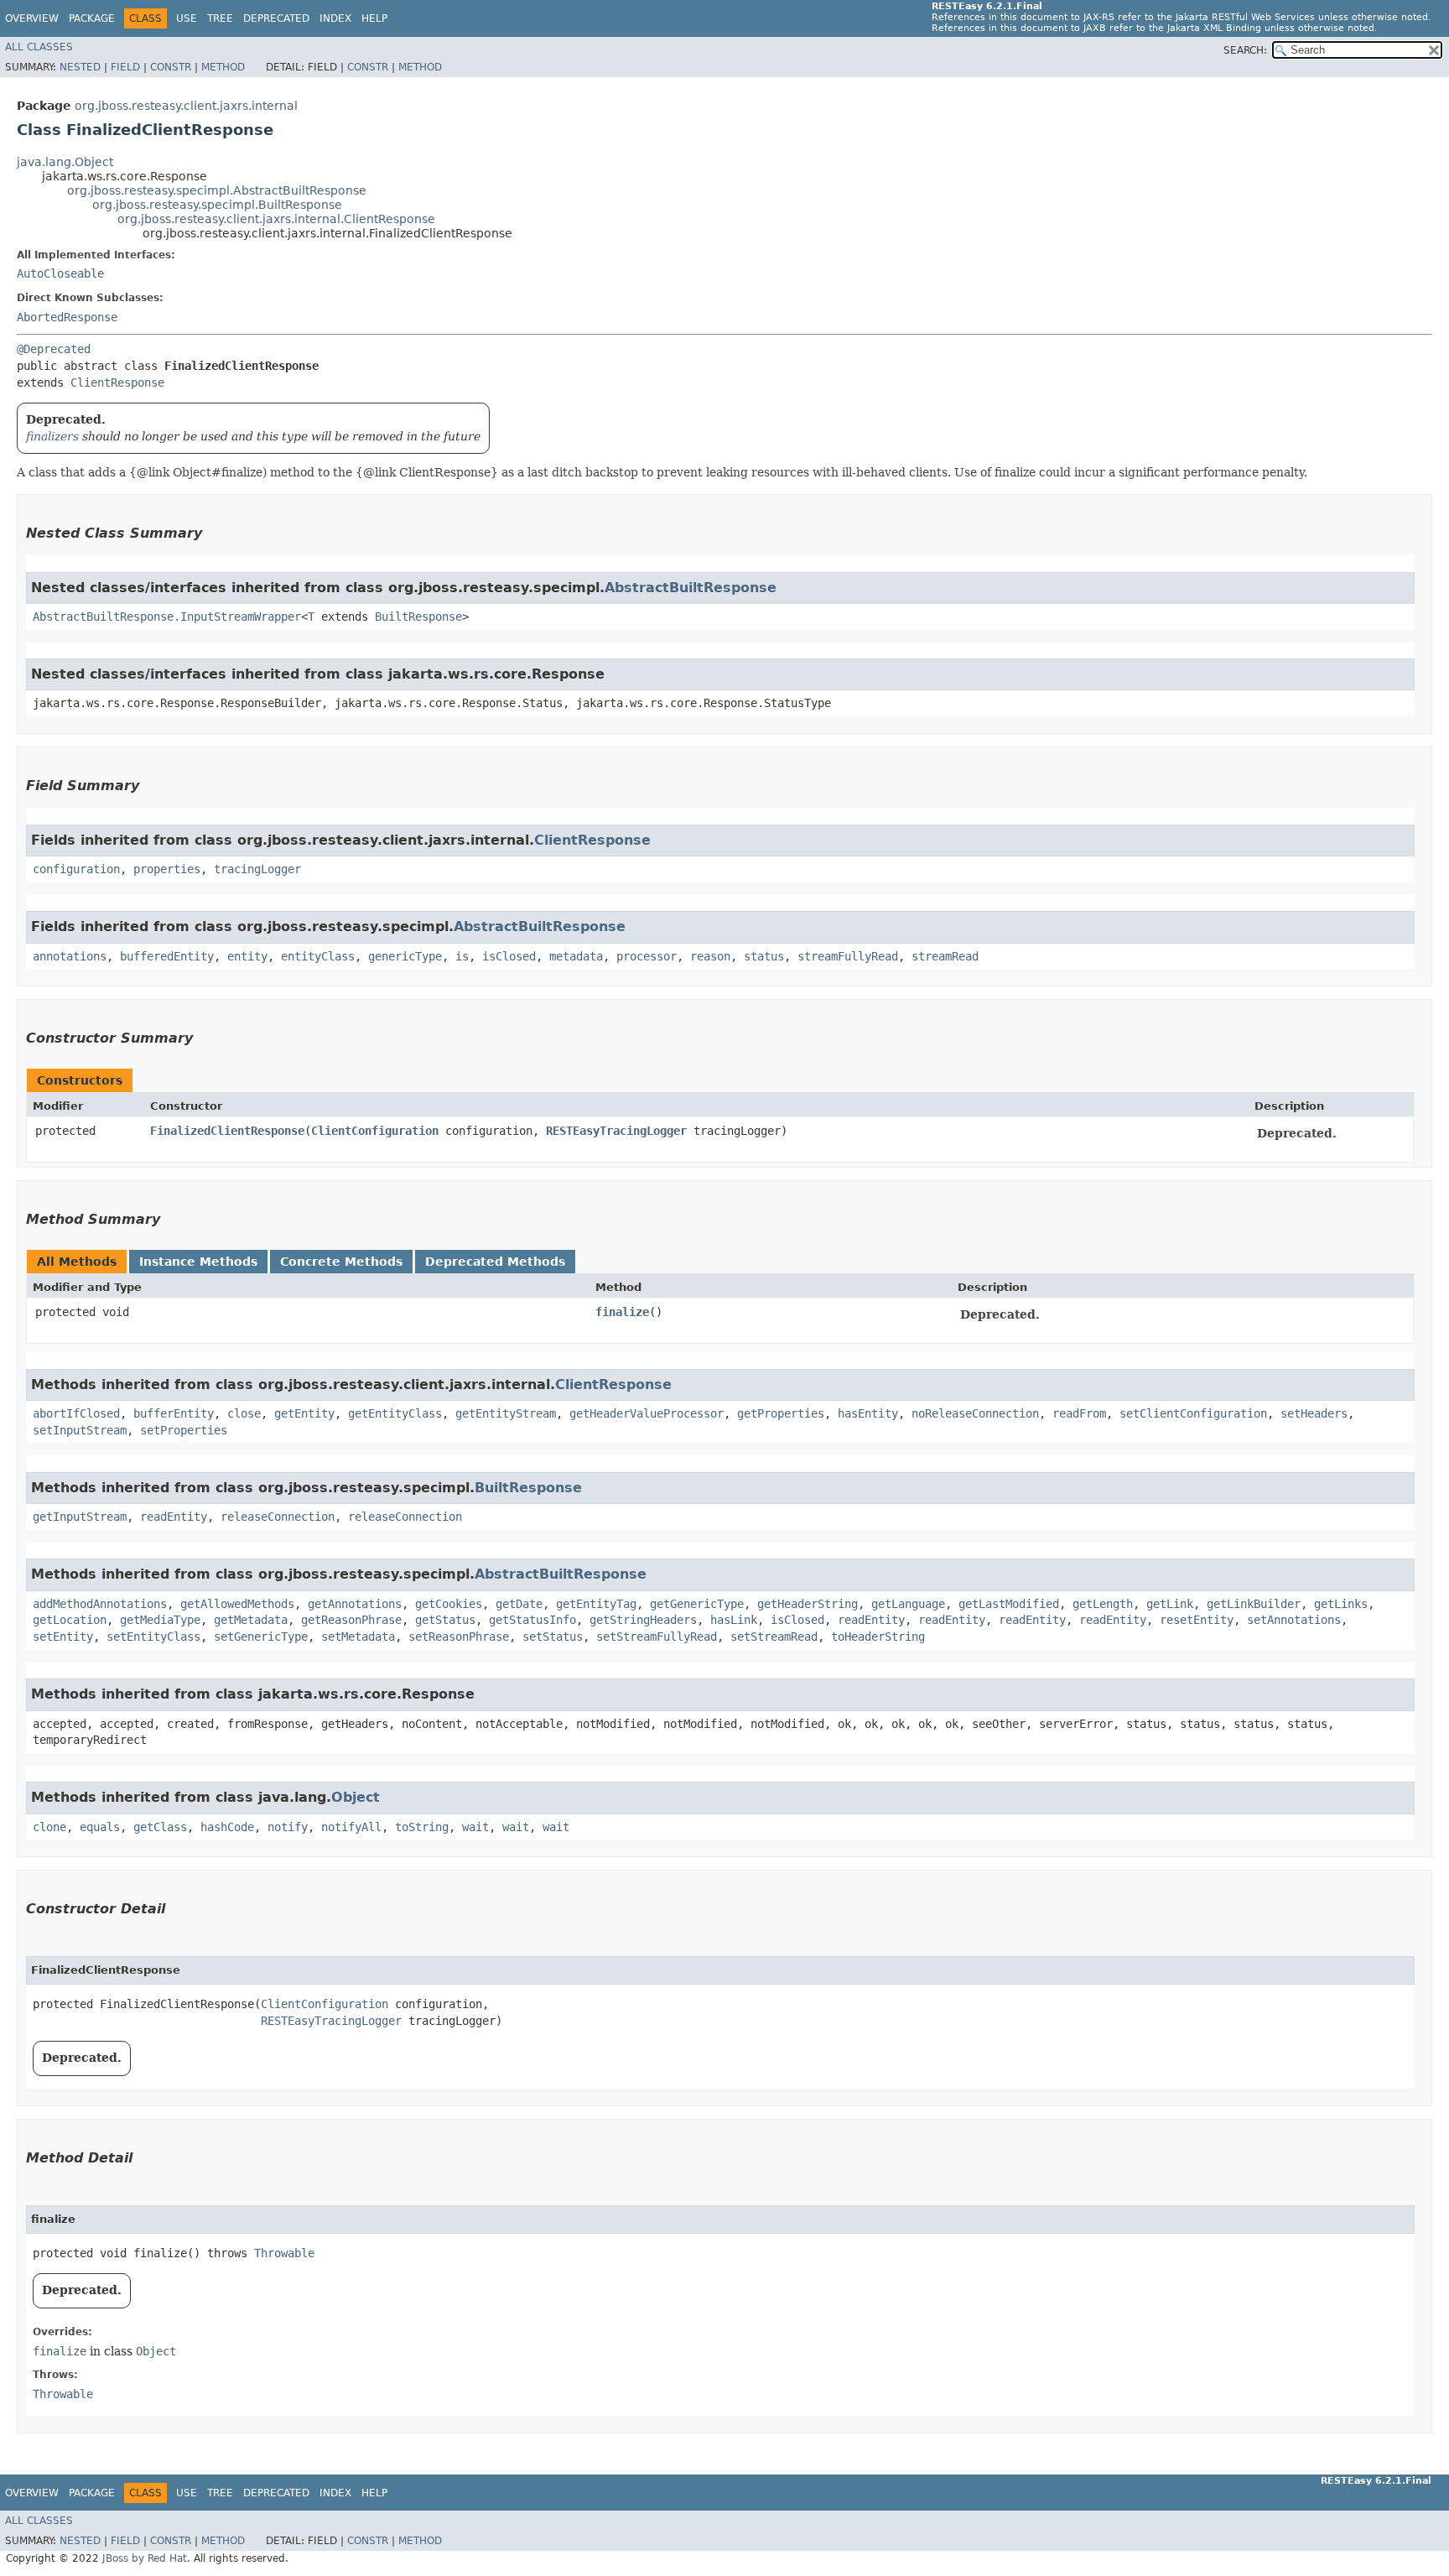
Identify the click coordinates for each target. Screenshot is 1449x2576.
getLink (1170, 1604)
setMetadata (358, 1637)
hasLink (734, 1620)
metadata (576, 956)
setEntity (63, 1637)
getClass (160, 1827)
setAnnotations (1294, 1620)
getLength (1103, 1604)
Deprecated (276, 18)
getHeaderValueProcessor (647, 1413)
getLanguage (908, 1604)
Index (335, 18)
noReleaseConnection (975, 1413)
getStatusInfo (532, 1620)
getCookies (449, 1604)
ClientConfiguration (375, 1131)
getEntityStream (506, 1413)
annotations (70, 956)
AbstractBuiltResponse (691, 588)
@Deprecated (54, 349)
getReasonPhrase (351, 1620)
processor (647, 956)
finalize (622, 1312)
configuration (76, 869)
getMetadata (251, 1620)
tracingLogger (257, 869)
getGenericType (697, 1604)
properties (167, 869)
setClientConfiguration (1193, 1413)
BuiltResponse (418, 617)
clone (49, 1827)
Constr (171, 67)
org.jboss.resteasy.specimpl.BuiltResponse (217, 205)
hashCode (227, 1827)
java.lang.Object (65, 162)
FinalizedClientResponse (227, 1131)
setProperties (184, 1430)
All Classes (39, 47)
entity (247, 956)
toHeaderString (878, 1637)
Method (223, 67)
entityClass (318, 956)
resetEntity (1197, 1620)
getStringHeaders (643, 1620)
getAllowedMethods (237, 1604)
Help (374, 18)
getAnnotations (355, 1604)
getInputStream (80, 1517)
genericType (405, 956)
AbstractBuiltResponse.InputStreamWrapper (167, 617)
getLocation (70, 1620)
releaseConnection (278, 1517)
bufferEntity (174, 1413)
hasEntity (868, 1413)
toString (422, 1827)
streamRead (945, 956)
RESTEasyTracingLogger (616, 1131)
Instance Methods (198, 1262)
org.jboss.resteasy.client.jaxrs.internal (186, 106)
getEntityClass (395, 1413)
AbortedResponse (67, 317)
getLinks (1341, 1604)
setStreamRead (774, 1637)
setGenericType (261, 1637)
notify (288, 1827)
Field (125, 67)
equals (100, 1827)
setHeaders (1314, 1413)
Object (356, 1797)
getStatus (445, 1620)
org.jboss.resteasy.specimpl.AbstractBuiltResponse (217, 190)
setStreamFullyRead (657, 1637)
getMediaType (160, 1620)
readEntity (174, 1517)
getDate (519, 1604)
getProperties (781, 1413)
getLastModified (1009, 1604)
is (462, 956)
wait (475, 1827)
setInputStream (80, 1430)
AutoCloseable (60, 273)
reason (710, 956)
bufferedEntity (167, 956)
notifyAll (351, 1827)
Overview (32, 18)
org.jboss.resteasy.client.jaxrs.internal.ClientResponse (276, 219)
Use (187, 18)
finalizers (52, 436)
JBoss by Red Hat (145, 2558)
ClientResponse (117, 382)
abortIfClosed (76, 1413)
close (244, 1413)
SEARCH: (1245, 50)
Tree (220, 18)
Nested (80, 67)
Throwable (284, 2253)
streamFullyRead (848, 956)
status (764, 956)
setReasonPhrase (459, 1637)
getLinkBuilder (1254, 1604)
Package (92, 18)
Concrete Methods (341, 1262)
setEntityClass (153, 1637)
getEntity (304, 1413)
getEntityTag (596, 1604)
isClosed (509, 956)
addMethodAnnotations (100, 1604)
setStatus (553, 1637)
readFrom (1079, 1413)
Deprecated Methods (495, 1262)
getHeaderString (808, 1604)
